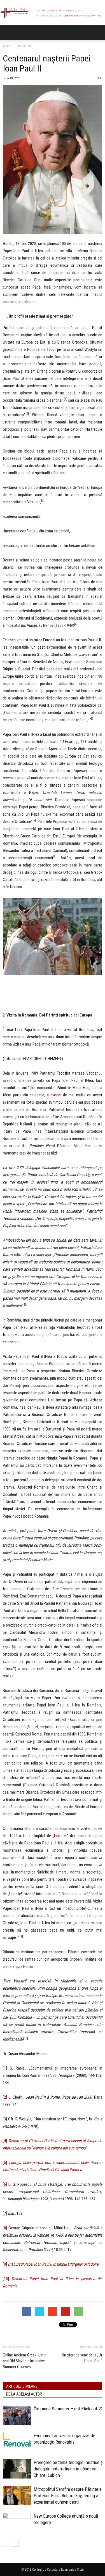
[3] (5, 2119)
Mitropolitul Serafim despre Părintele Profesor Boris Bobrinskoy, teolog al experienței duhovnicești (68, 2496)
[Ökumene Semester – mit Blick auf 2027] (17, 2415)
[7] (5, 2213)
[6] (5, 2184)
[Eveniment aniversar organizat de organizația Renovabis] (17, 2442)
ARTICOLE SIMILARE (22, 2386)
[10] (7, 2279)
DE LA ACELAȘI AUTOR (24, 2394)
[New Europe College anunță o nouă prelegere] (17, 2523)
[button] (97, 33)
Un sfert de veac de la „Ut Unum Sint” (82, 2358)
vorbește (67, 415)
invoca (17, 1516)
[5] (5, 2163)
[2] (5, 2097)
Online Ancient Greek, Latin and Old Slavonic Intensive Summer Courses (25, 2361)
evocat (56, 1095)
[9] (21, 1936)
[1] (66, 399)
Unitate (60, 1836)
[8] (5, 2228)
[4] (5, 2141)
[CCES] (53, 13)
